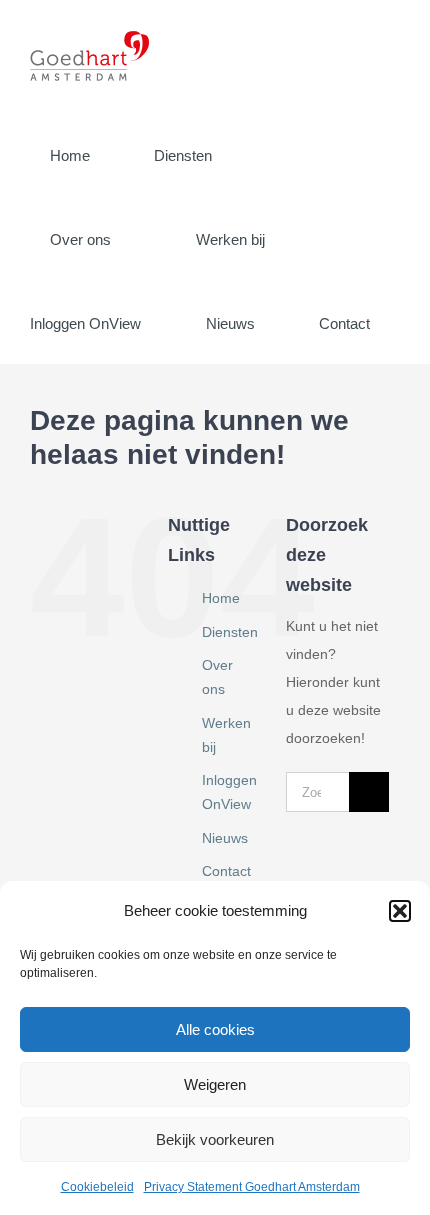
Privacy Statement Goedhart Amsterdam (252, 1187)
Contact (226, 871)
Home (221, 598)
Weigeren (215, 1084)
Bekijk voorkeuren (215, 1139)
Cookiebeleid (97, 1187)
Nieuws (225, 838)
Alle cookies (215, 1029)
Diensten (230, 632)
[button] (400, 911)
